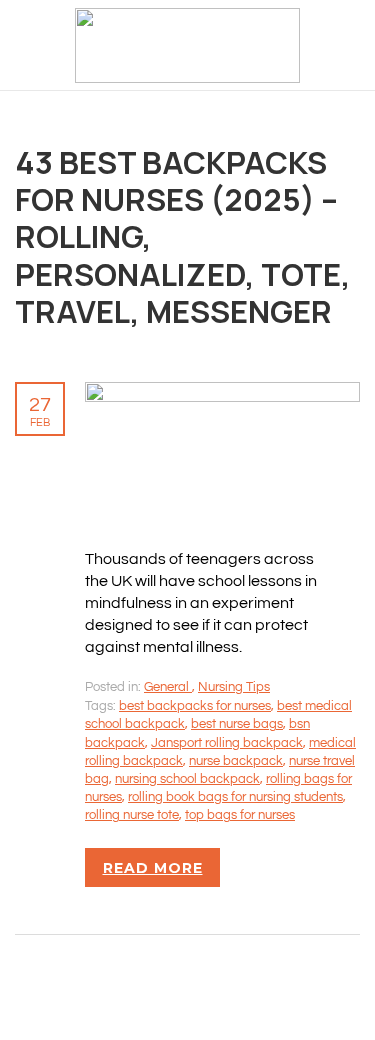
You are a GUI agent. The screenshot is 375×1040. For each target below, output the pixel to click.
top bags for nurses (240, 815)
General (168, 687)
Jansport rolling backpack (227, 743)
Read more (153, 868)
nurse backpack (236, 761)
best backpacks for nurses (195, 706)
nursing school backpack (187, 779)
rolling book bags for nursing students (235, 797)
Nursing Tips (234, 687)
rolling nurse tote (132, 815)
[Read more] (222, 393)
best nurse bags (237, 724)
